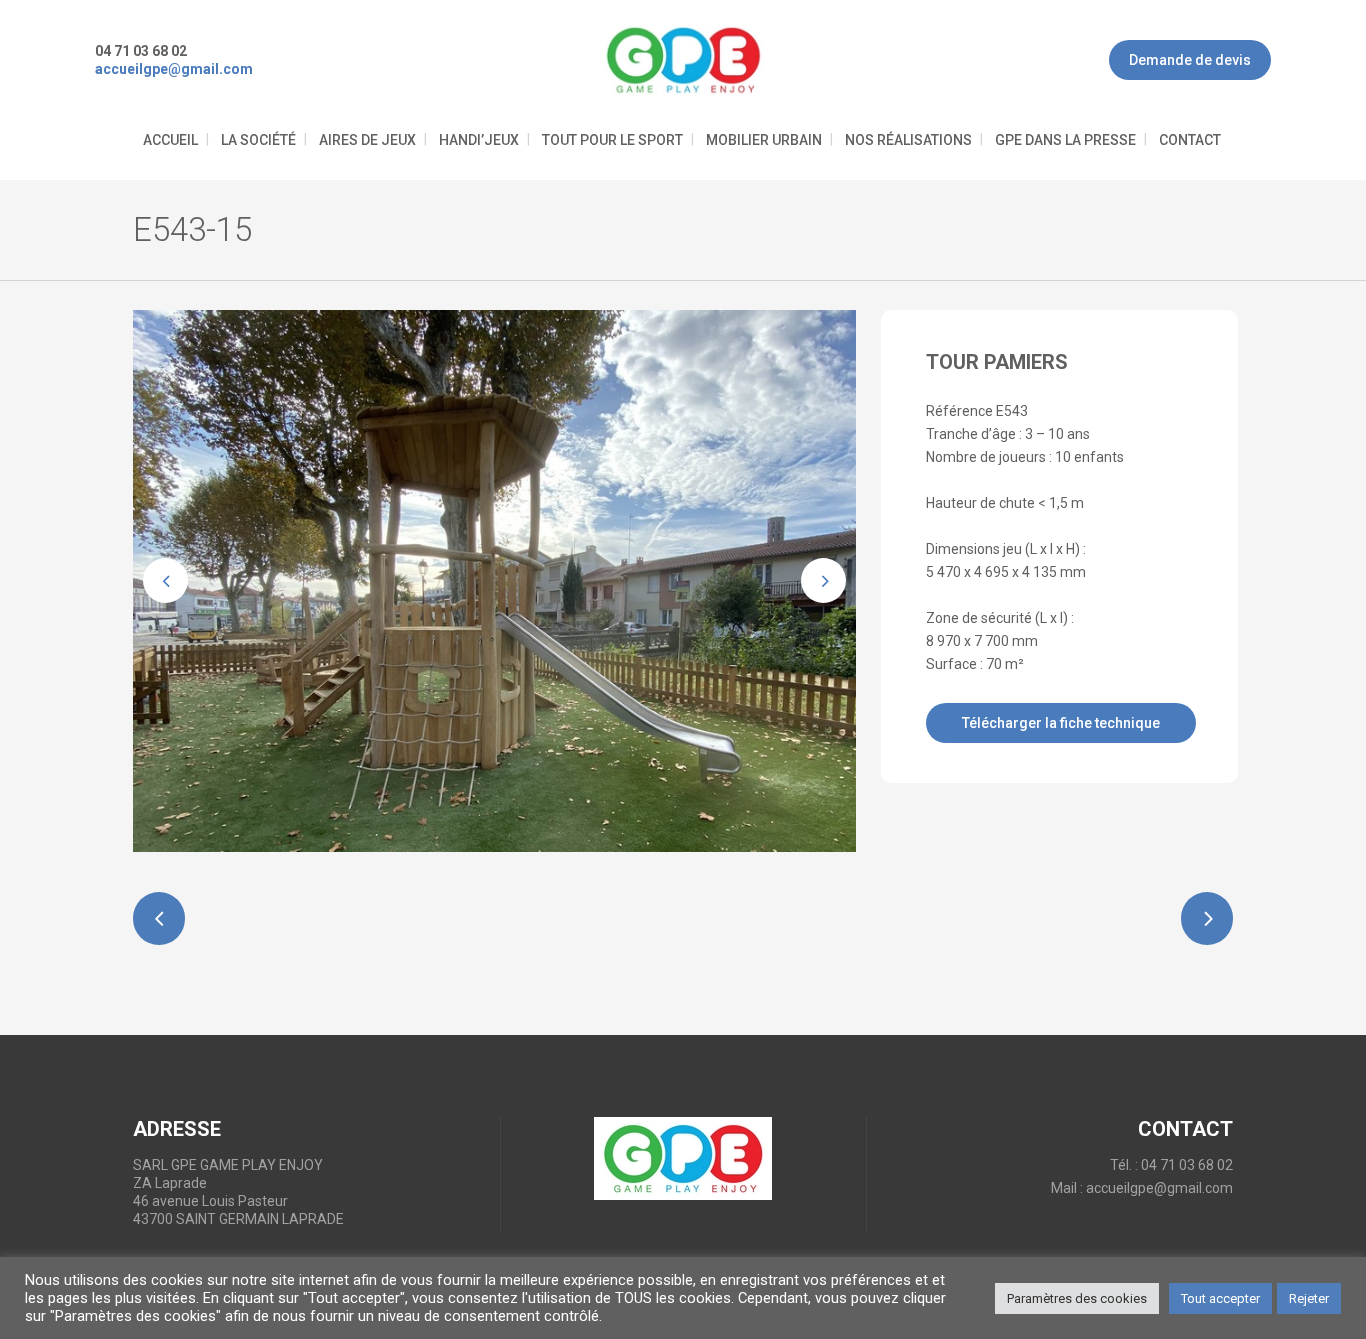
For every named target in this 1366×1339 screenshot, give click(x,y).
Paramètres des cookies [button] (1077, 1298)
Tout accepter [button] (1220, 1298)
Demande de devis (1190, 60)
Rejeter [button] (1309, 1298)
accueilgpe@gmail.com (1159, 1188)
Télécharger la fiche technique (1061, 723)
